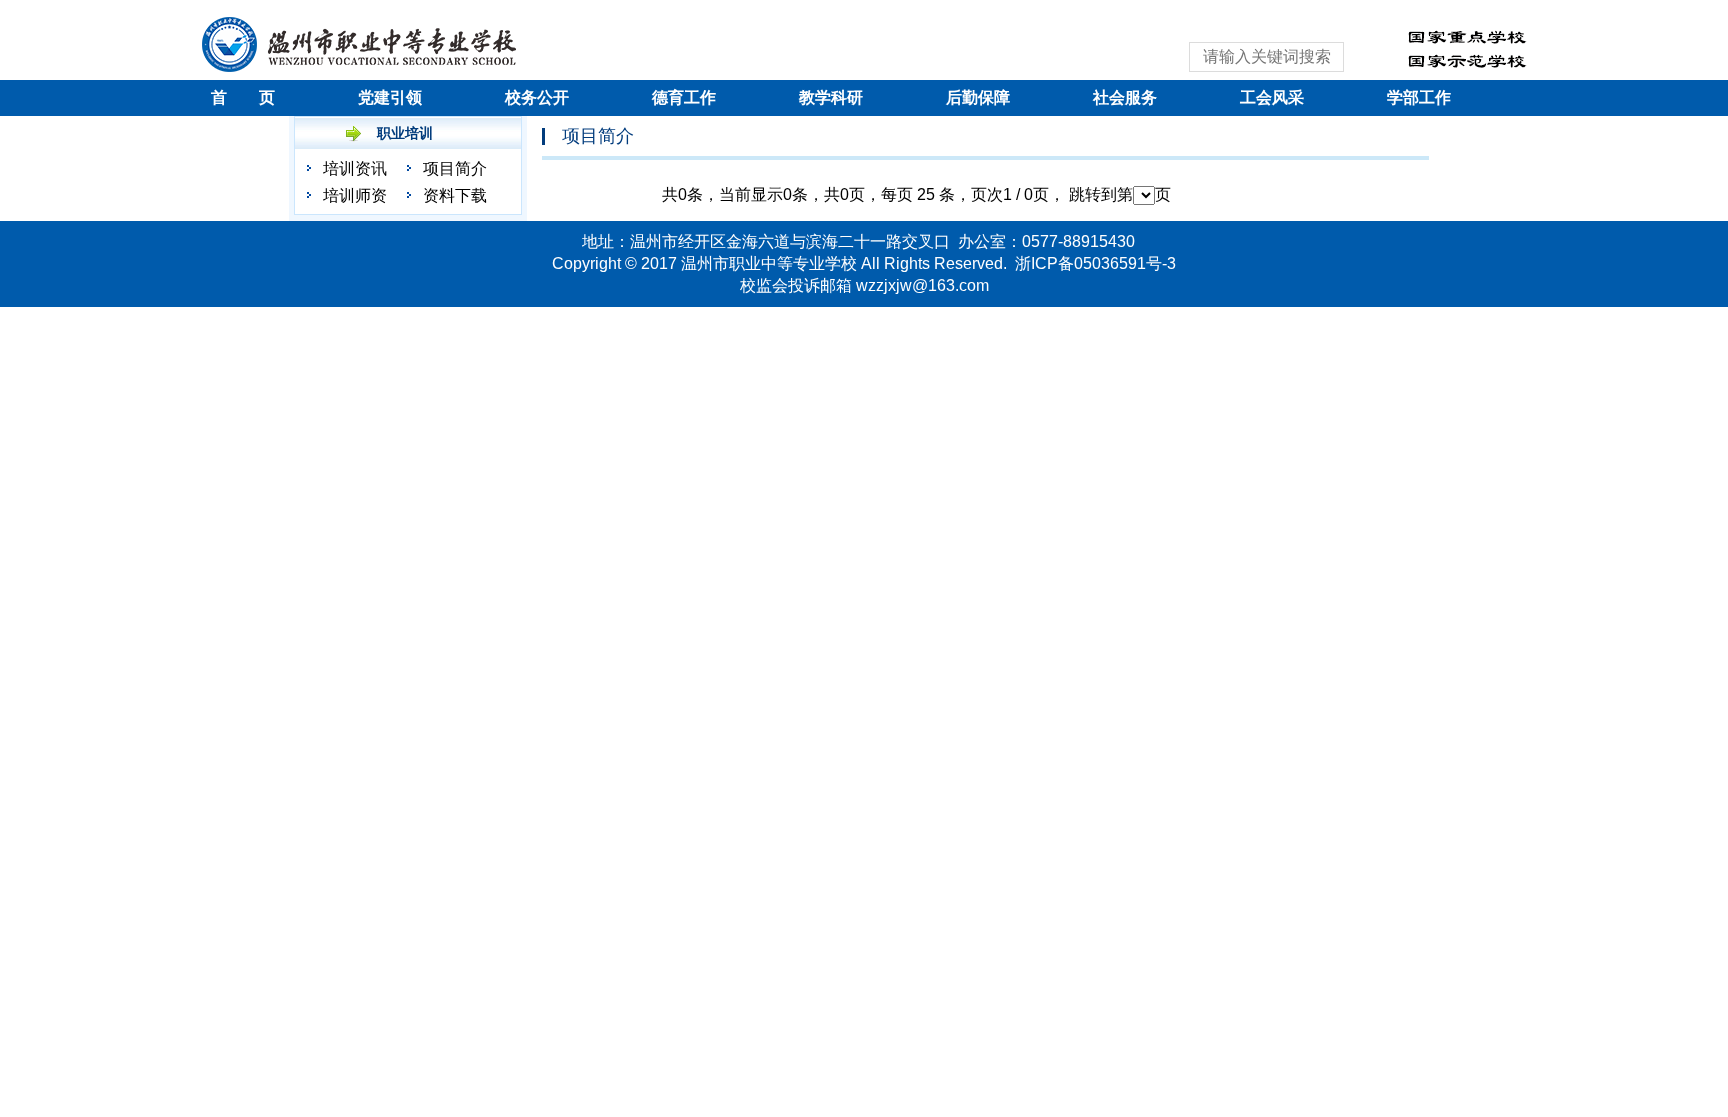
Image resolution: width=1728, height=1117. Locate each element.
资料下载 (455, 195)
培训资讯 (355, 168)
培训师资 (355, 195)
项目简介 (455, 168)
